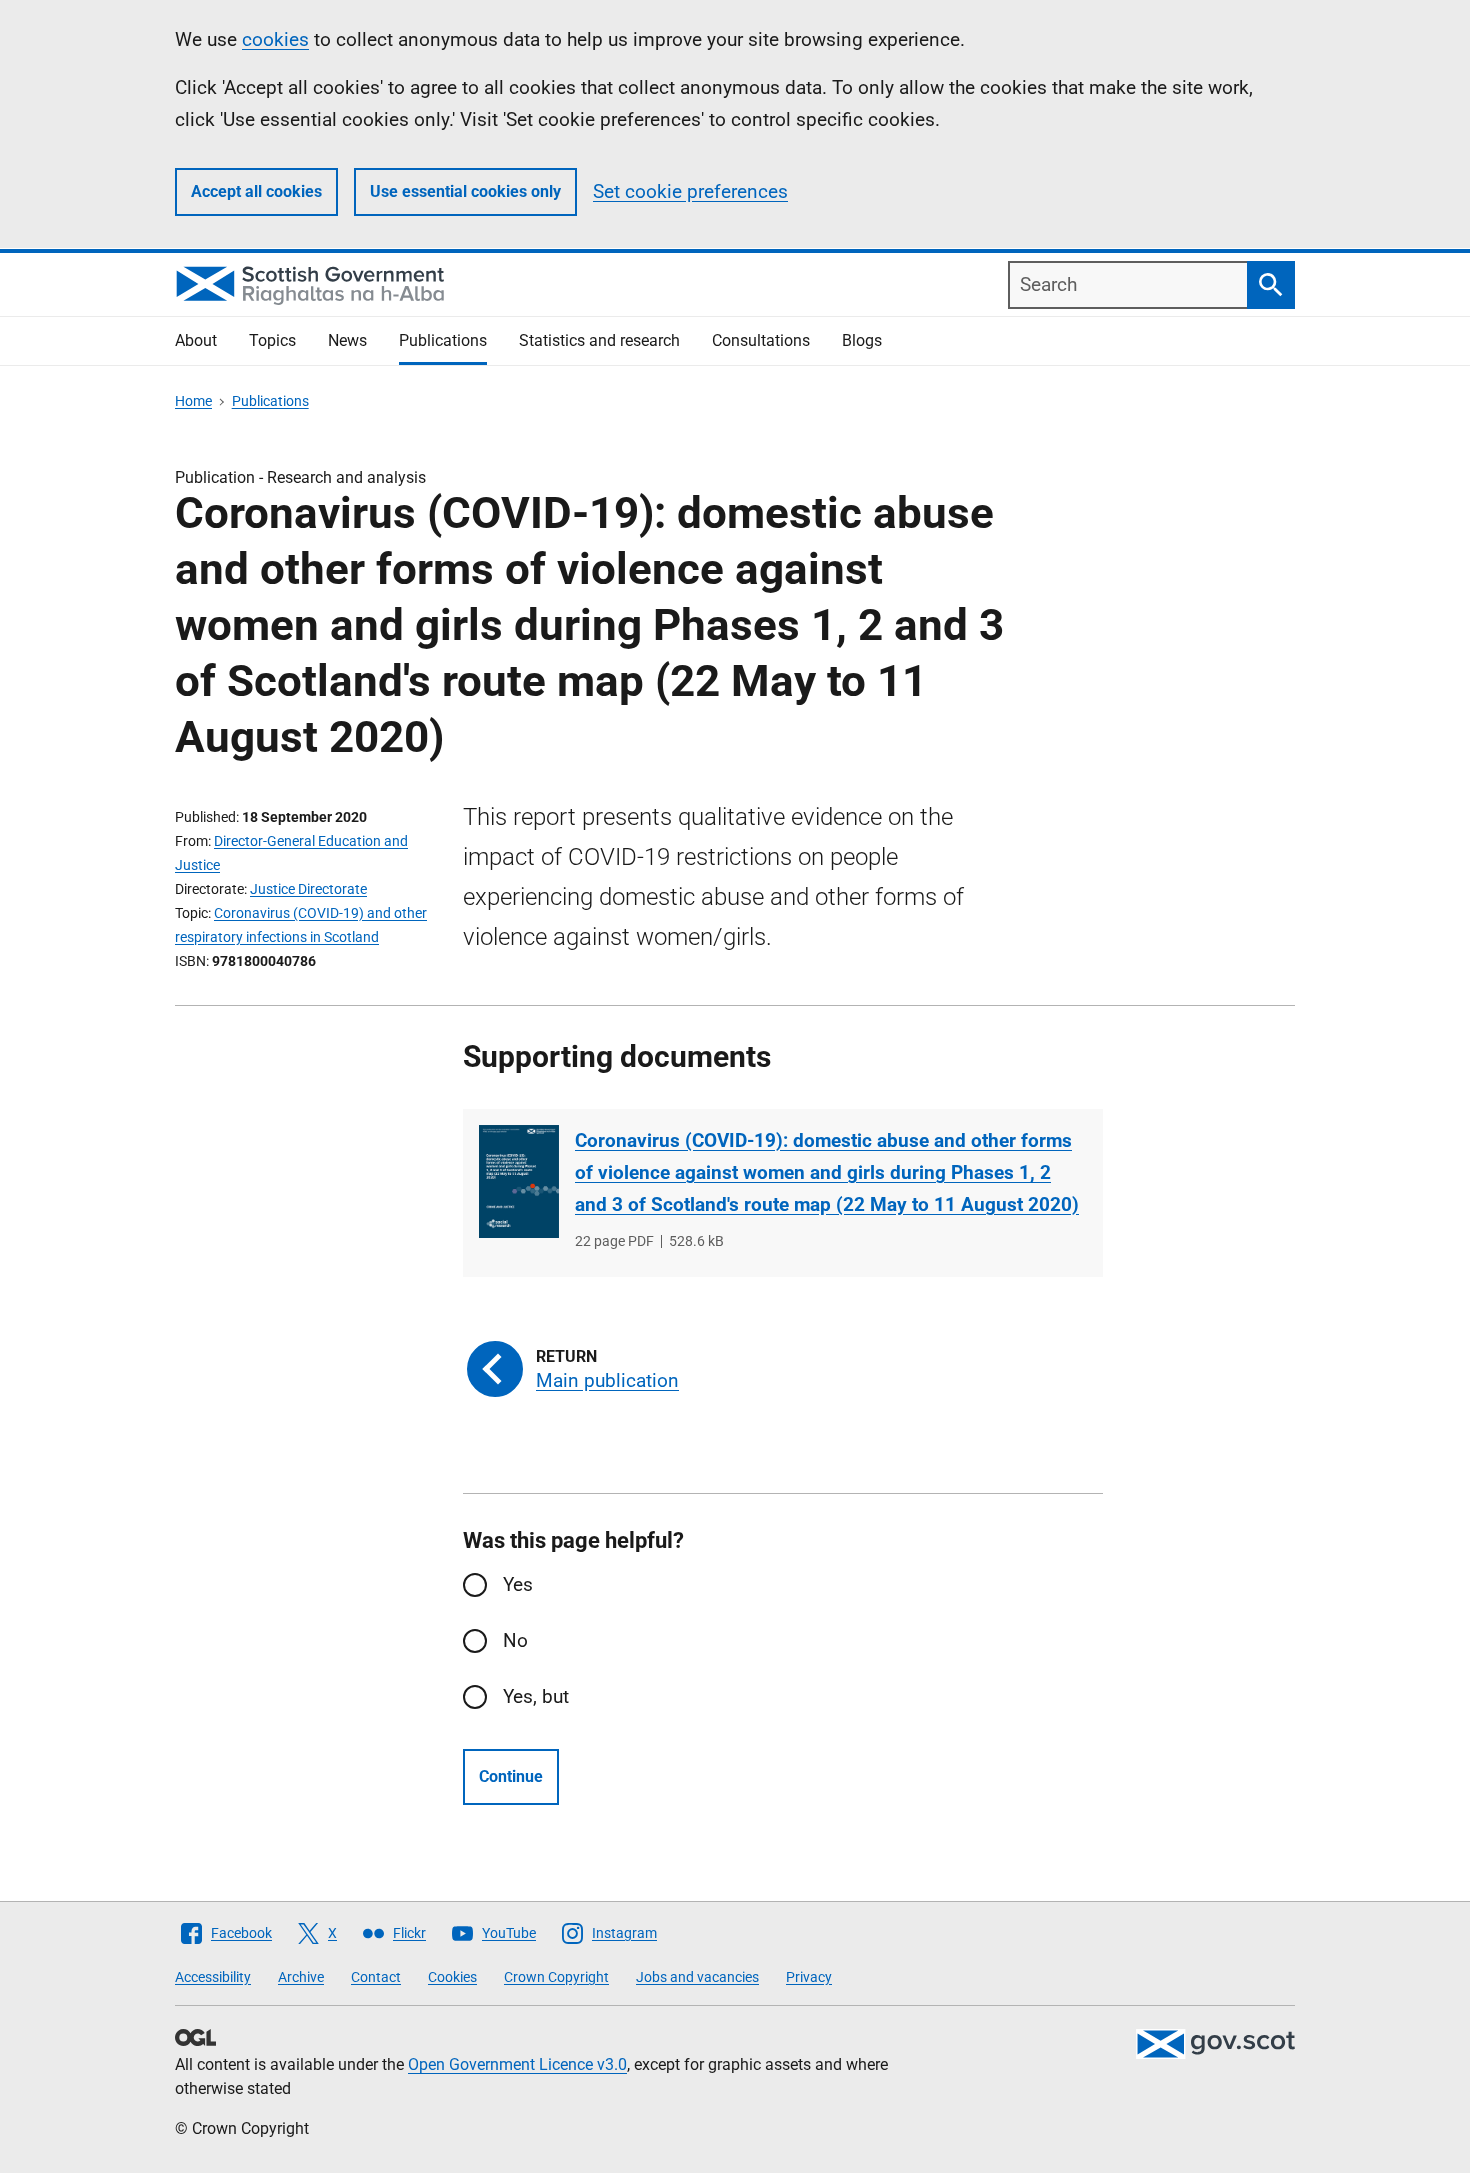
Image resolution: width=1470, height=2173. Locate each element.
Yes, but (536, 1696)
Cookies (452, 1977)
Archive (301, 1977)
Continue (511, 1776)
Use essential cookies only (465, 191)
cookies (275, 39)
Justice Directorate (308, 889)
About (196, 340)
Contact (376, 1977)
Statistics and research (599, 340)
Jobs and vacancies (697, 1977)
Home (193, 401)
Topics (272, 340)
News (347, 340)
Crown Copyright (556, 1977)
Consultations (761, 340)
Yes (518, 1584)
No (515, 1640)
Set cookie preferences (690, 191)
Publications (443, 340)
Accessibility (213, 1977)
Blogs (862, 340)
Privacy (809, 1977)
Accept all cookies (256, 191)
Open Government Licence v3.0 (517, 2064)
